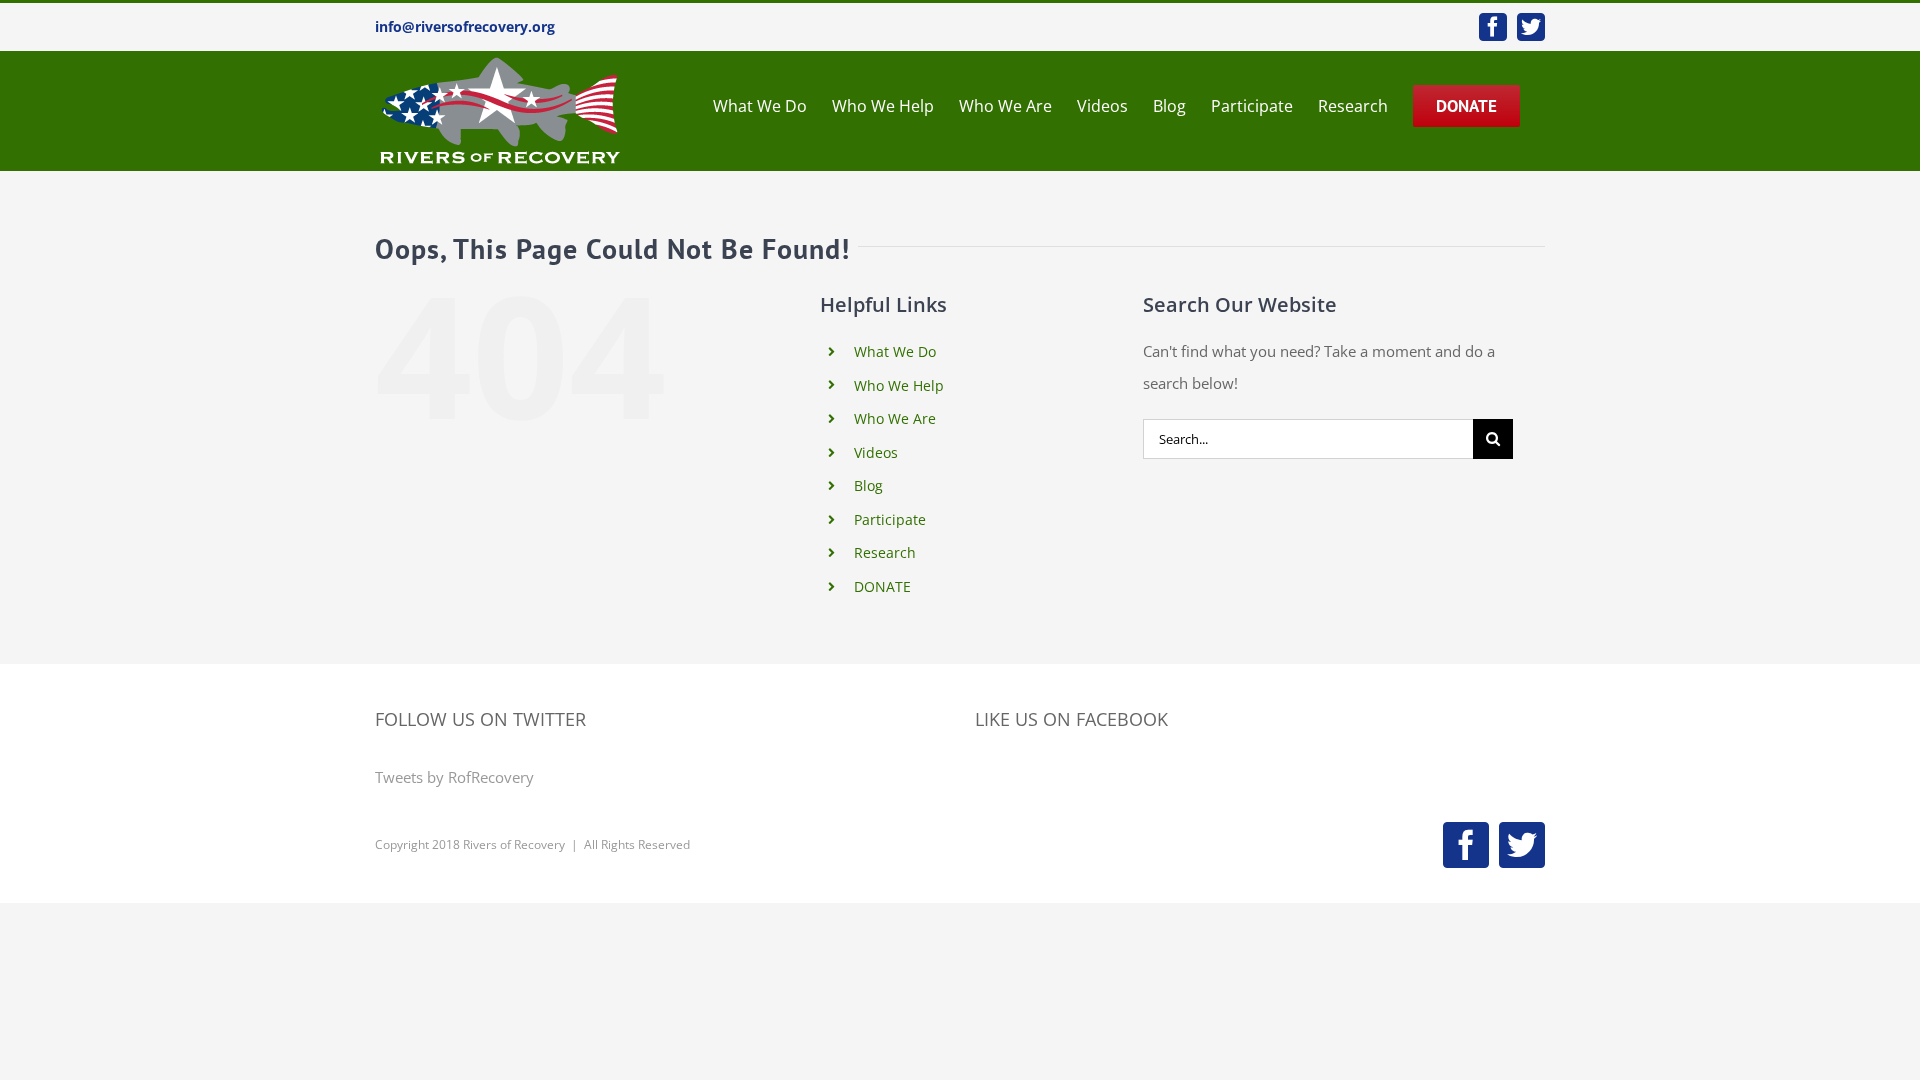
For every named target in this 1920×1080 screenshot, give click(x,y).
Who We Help (899, 385)
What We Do (895, 351)
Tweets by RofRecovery (454, 777)
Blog (868, 485)
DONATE (882, 586)
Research (885, 552)
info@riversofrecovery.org (465, 26)
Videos (876, 452)
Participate (890, 519)
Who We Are (895, 418)
